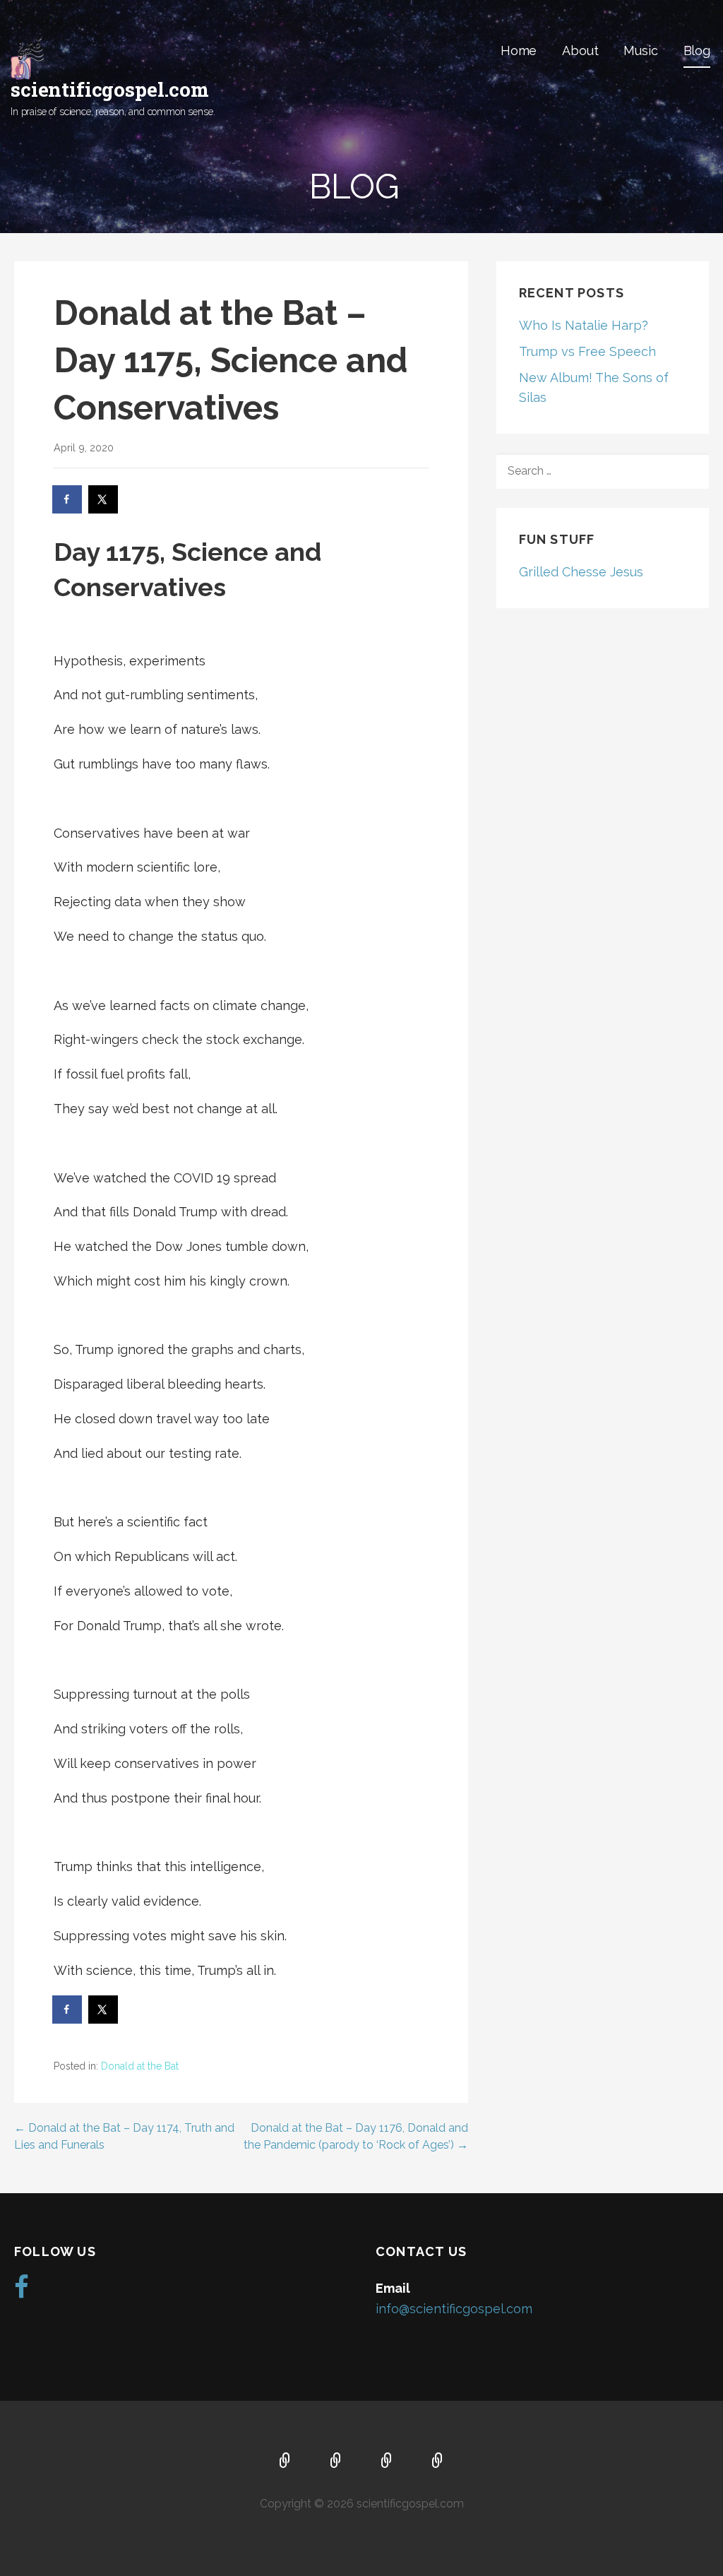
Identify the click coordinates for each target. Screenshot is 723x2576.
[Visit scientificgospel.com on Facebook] (22, 2292)
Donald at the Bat (140, 2066)
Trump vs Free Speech (587, 351)
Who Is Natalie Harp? (584, 325)
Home (519, 51)
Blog (697, 51)
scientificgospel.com (110, 89)
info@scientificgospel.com (454, 2309)
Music (640, 51)
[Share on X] (104, 499)
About (580, 51)
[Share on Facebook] (68, 499)
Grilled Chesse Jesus (581, 572)
